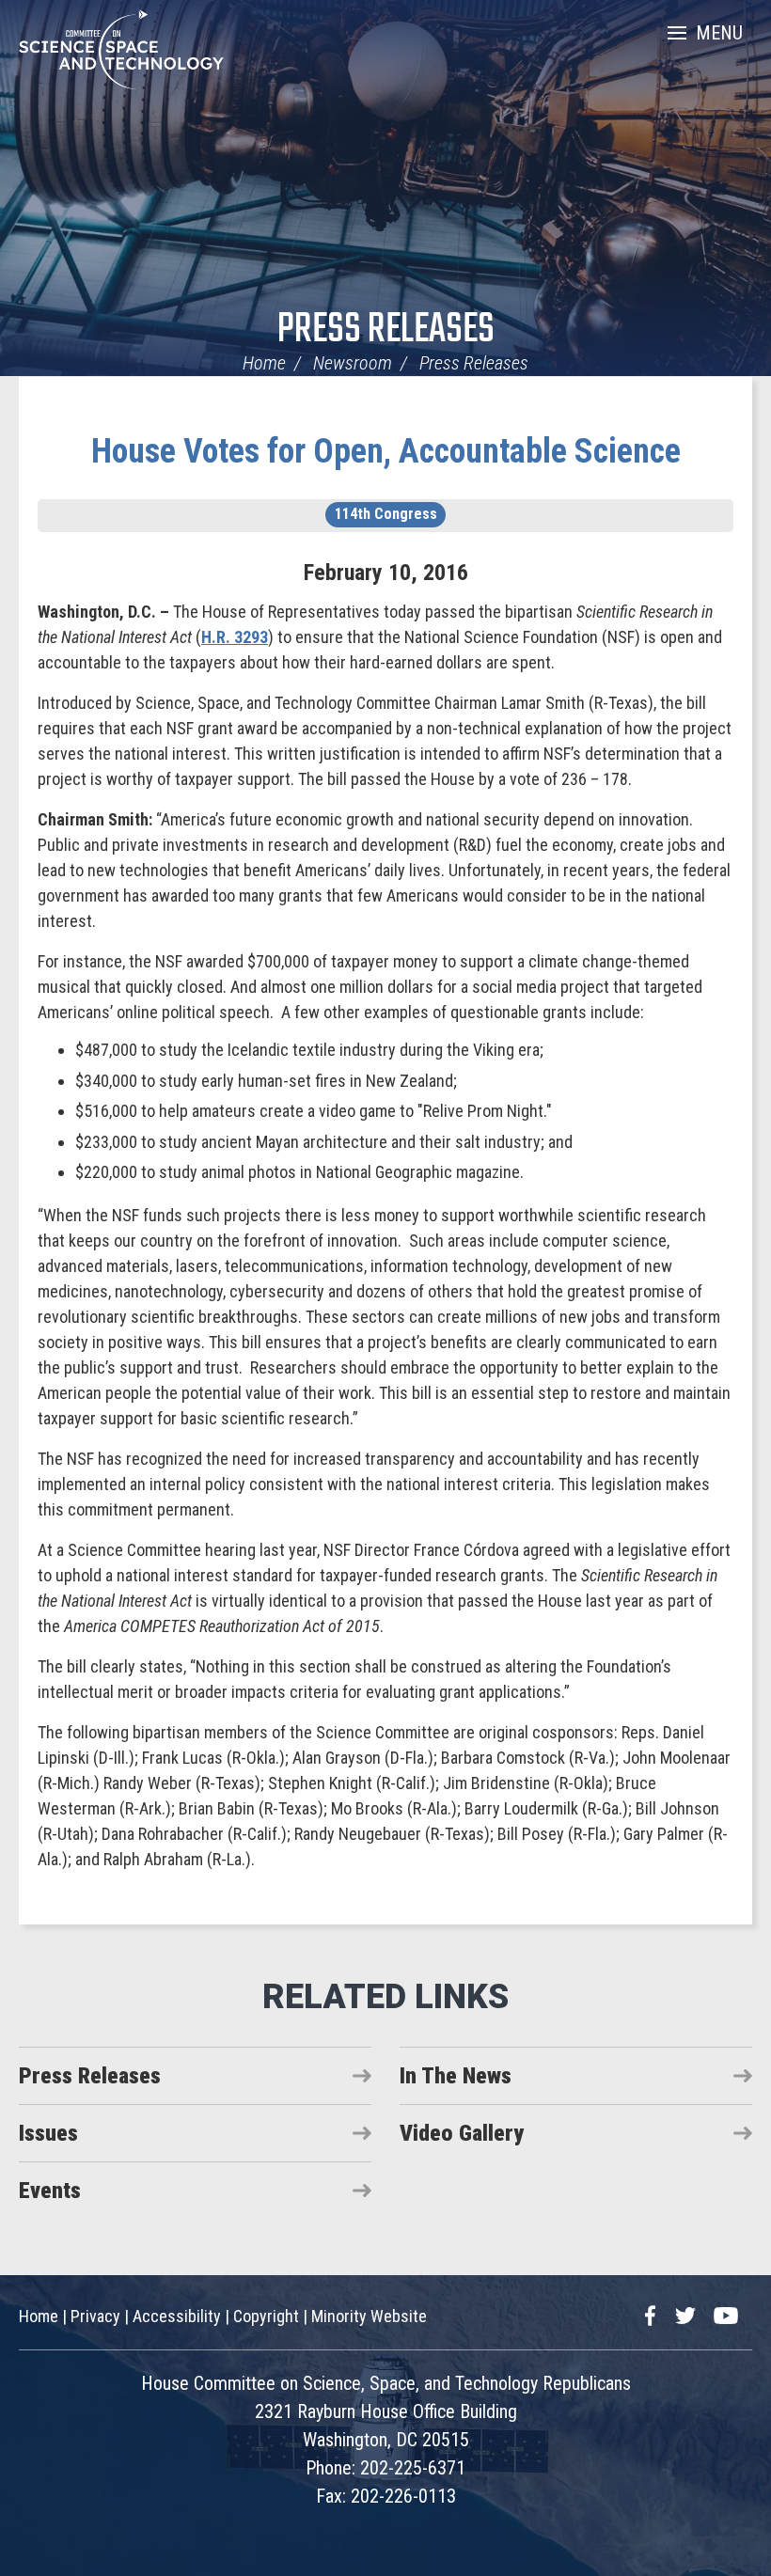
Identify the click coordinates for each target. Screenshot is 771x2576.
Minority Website (369, 2316)
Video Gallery (462, 2133)
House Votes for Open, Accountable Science (386, 451)
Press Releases (386, 330)
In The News (456, 2076)
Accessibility (177, 2316)
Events (50, 2191)
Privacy (95, 2316)
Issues (48, 2133)
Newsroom (353, 363)
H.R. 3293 (235, 637)
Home (264, 363)
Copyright (266, 2316)
